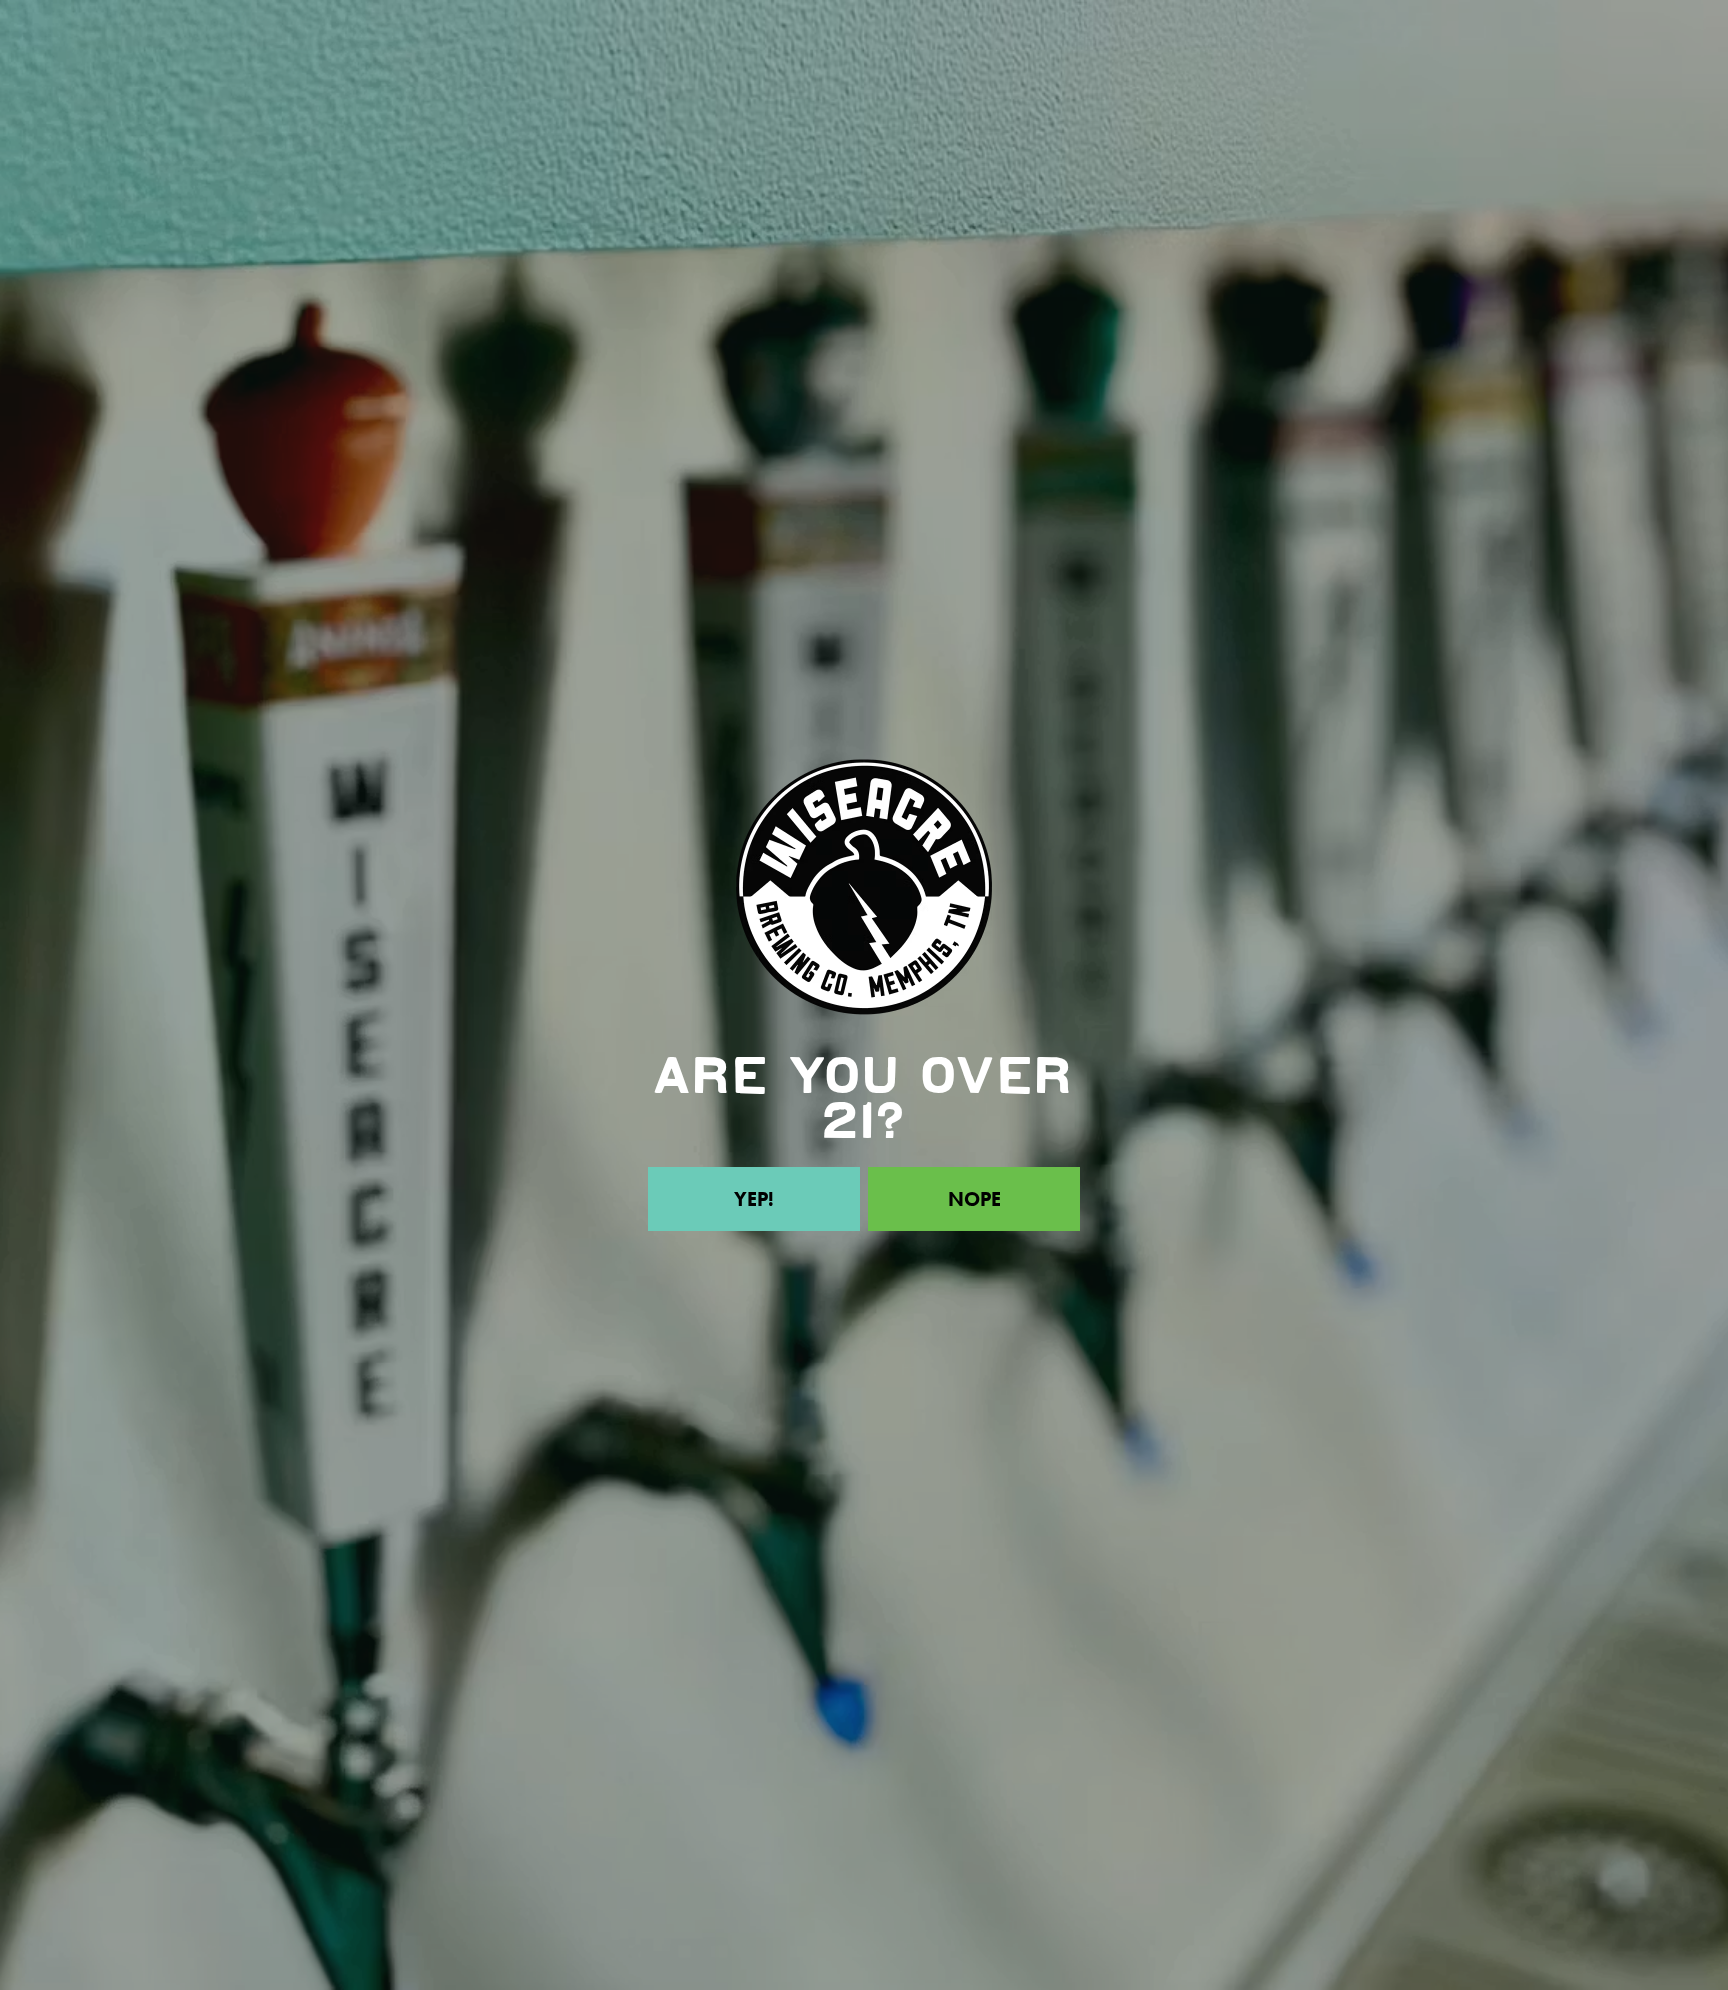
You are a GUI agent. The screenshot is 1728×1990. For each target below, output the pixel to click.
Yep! (754, 1199)
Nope (974, 1199)
